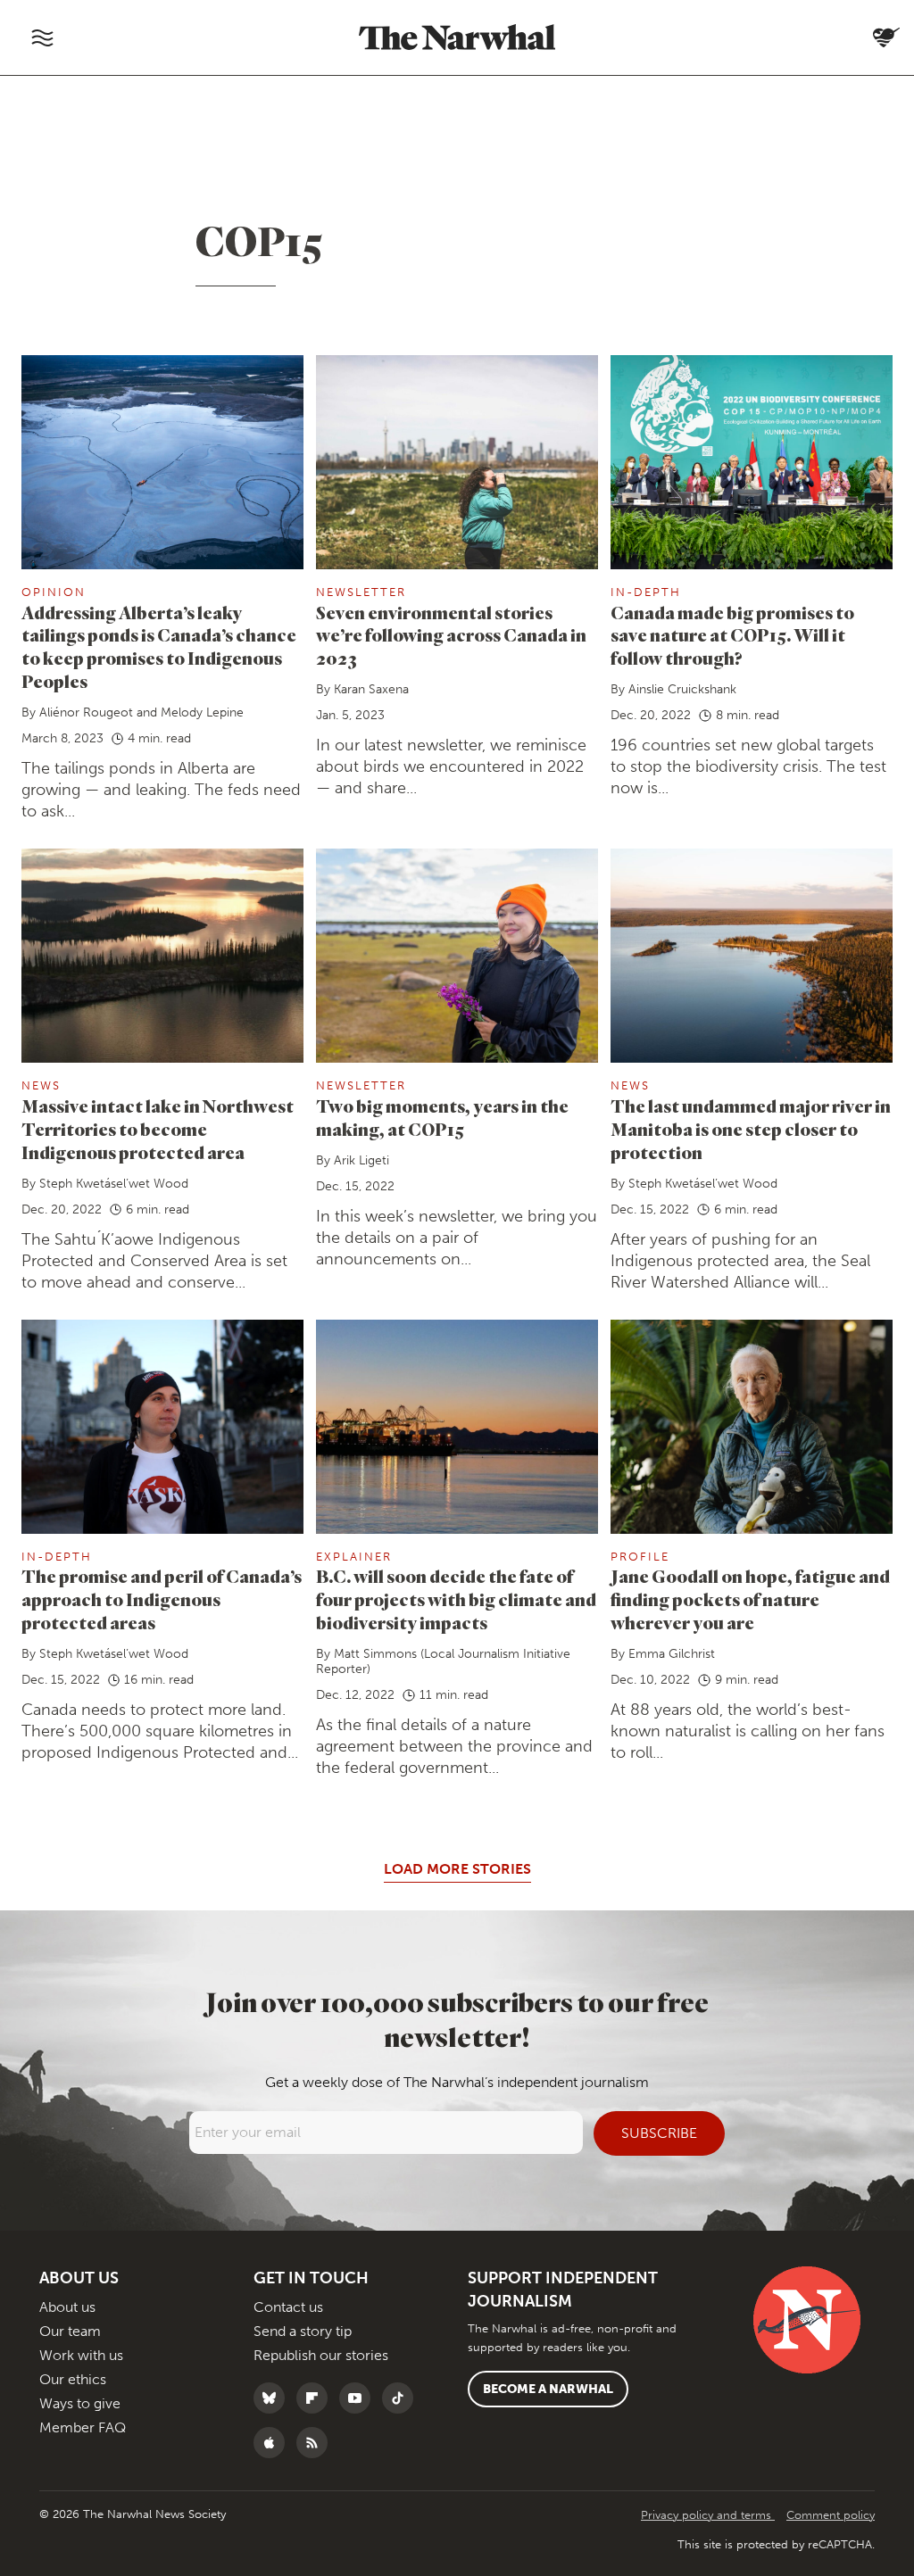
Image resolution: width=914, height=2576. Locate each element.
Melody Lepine (202, 712)
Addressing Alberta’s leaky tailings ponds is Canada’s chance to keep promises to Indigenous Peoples (159, 647)
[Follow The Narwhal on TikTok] (402, 2398)
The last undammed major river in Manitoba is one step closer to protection (751, 1129)
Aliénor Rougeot (86, 712)
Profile (640, 1557)
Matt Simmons (375, 1654)
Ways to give (80, 2403)
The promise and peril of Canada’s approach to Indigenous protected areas (162, 1599)
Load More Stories (457, 1869)
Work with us (81, 2355)
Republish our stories (321, 2355)
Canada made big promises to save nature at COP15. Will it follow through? (732, 636)
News (41, 1085)
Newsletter (361, 592)
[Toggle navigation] (42, 37)
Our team (70, 2331)
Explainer (354, 1557)
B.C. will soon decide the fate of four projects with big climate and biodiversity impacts (456, 1599)
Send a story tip (303, 2331)
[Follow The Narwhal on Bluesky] (274, 2398)
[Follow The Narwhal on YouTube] (359, 2398)
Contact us (288, 2307)
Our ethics (73, 2379)
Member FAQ (83, 2427)
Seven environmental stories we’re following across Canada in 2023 (451, 636)
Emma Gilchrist (672, 1654)
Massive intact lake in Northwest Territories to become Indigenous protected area (158, 1129)
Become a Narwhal (548, 2389)
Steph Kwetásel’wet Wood (114, 1184)
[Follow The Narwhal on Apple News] (274, 2443)
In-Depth (646, 592)
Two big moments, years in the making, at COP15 (442, 1118)
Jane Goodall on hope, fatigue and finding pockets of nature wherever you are (750, 1599)
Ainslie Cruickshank (682, 689)
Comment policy (831, 2515)
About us (67, 2307)
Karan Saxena (371, 689)
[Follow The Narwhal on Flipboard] (316, 2398)
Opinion (54, 592)
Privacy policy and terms (708, 2515)
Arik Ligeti (361, 1160)
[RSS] (316, 2443)
